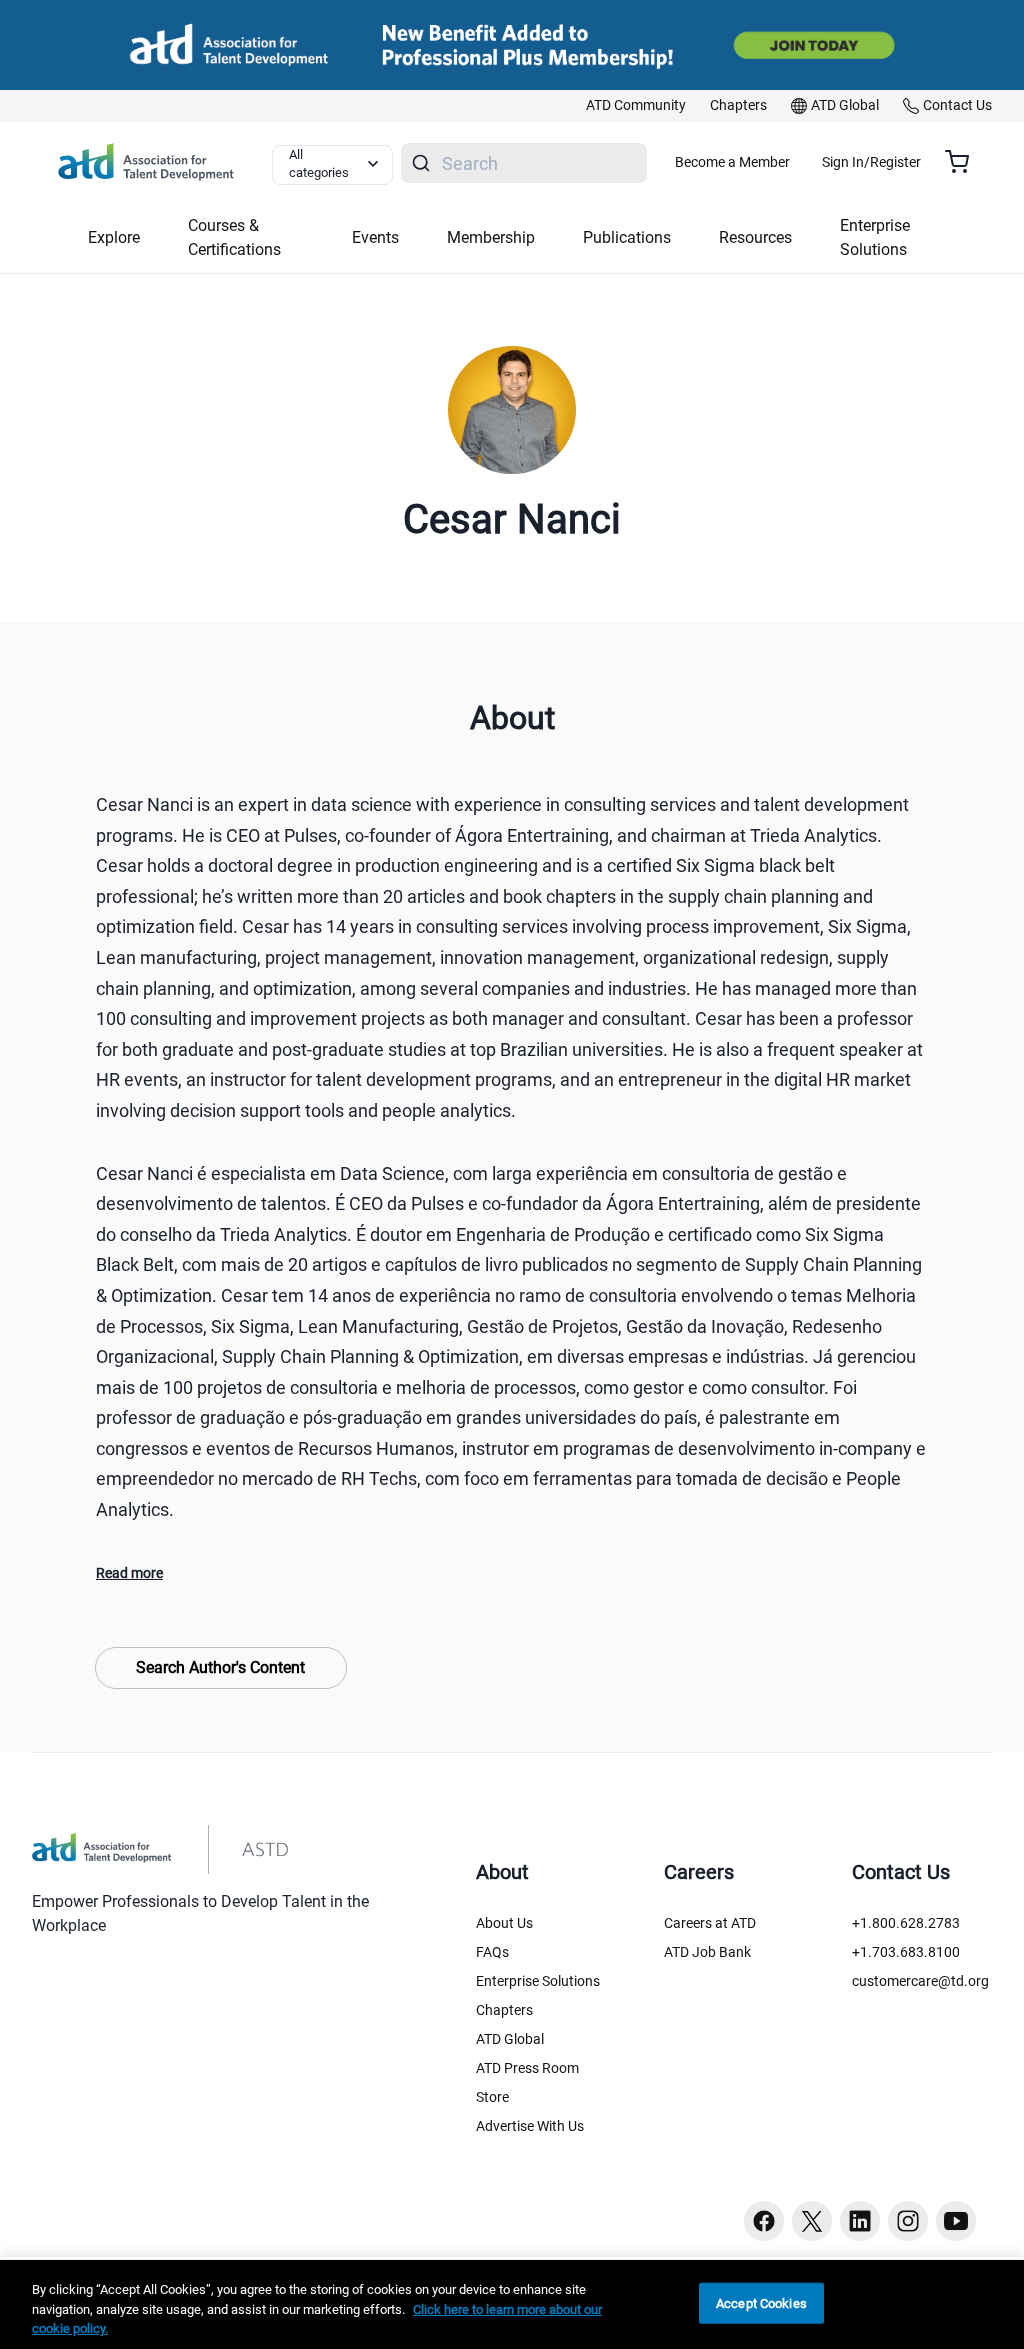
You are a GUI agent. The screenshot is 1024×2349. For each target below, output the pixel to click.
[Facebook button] (764, 2221)
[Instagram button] (908, 2221)
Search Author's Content (220, 1667)
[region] (512, 2304)
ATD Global (510, 2039)
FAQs (492, 1952)
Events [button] (375, 237)
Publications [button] (627, 237)
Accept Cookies (761, 2302)
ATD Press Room (527, 2068)
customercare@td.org (920, 1981)
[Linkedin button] (860, 2221)
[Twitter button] (812, 2221)
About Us (504, 1923)
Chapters (504, 2010)
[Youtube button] (956, 2221)
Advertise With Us (530, 2126)
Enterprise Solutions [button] (875, 237)
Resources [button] (755, 237)
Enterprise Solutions (538, 1981)
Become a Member (732, 162)
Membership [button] (491, 237)
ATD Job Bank (707, 1952)
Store (492, 2097)
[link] (636, 106)
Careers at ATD (710, 1923)
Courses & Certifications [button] (234, 237)
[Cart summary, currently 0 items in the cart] (964, 162)
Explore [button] (114, 237)
